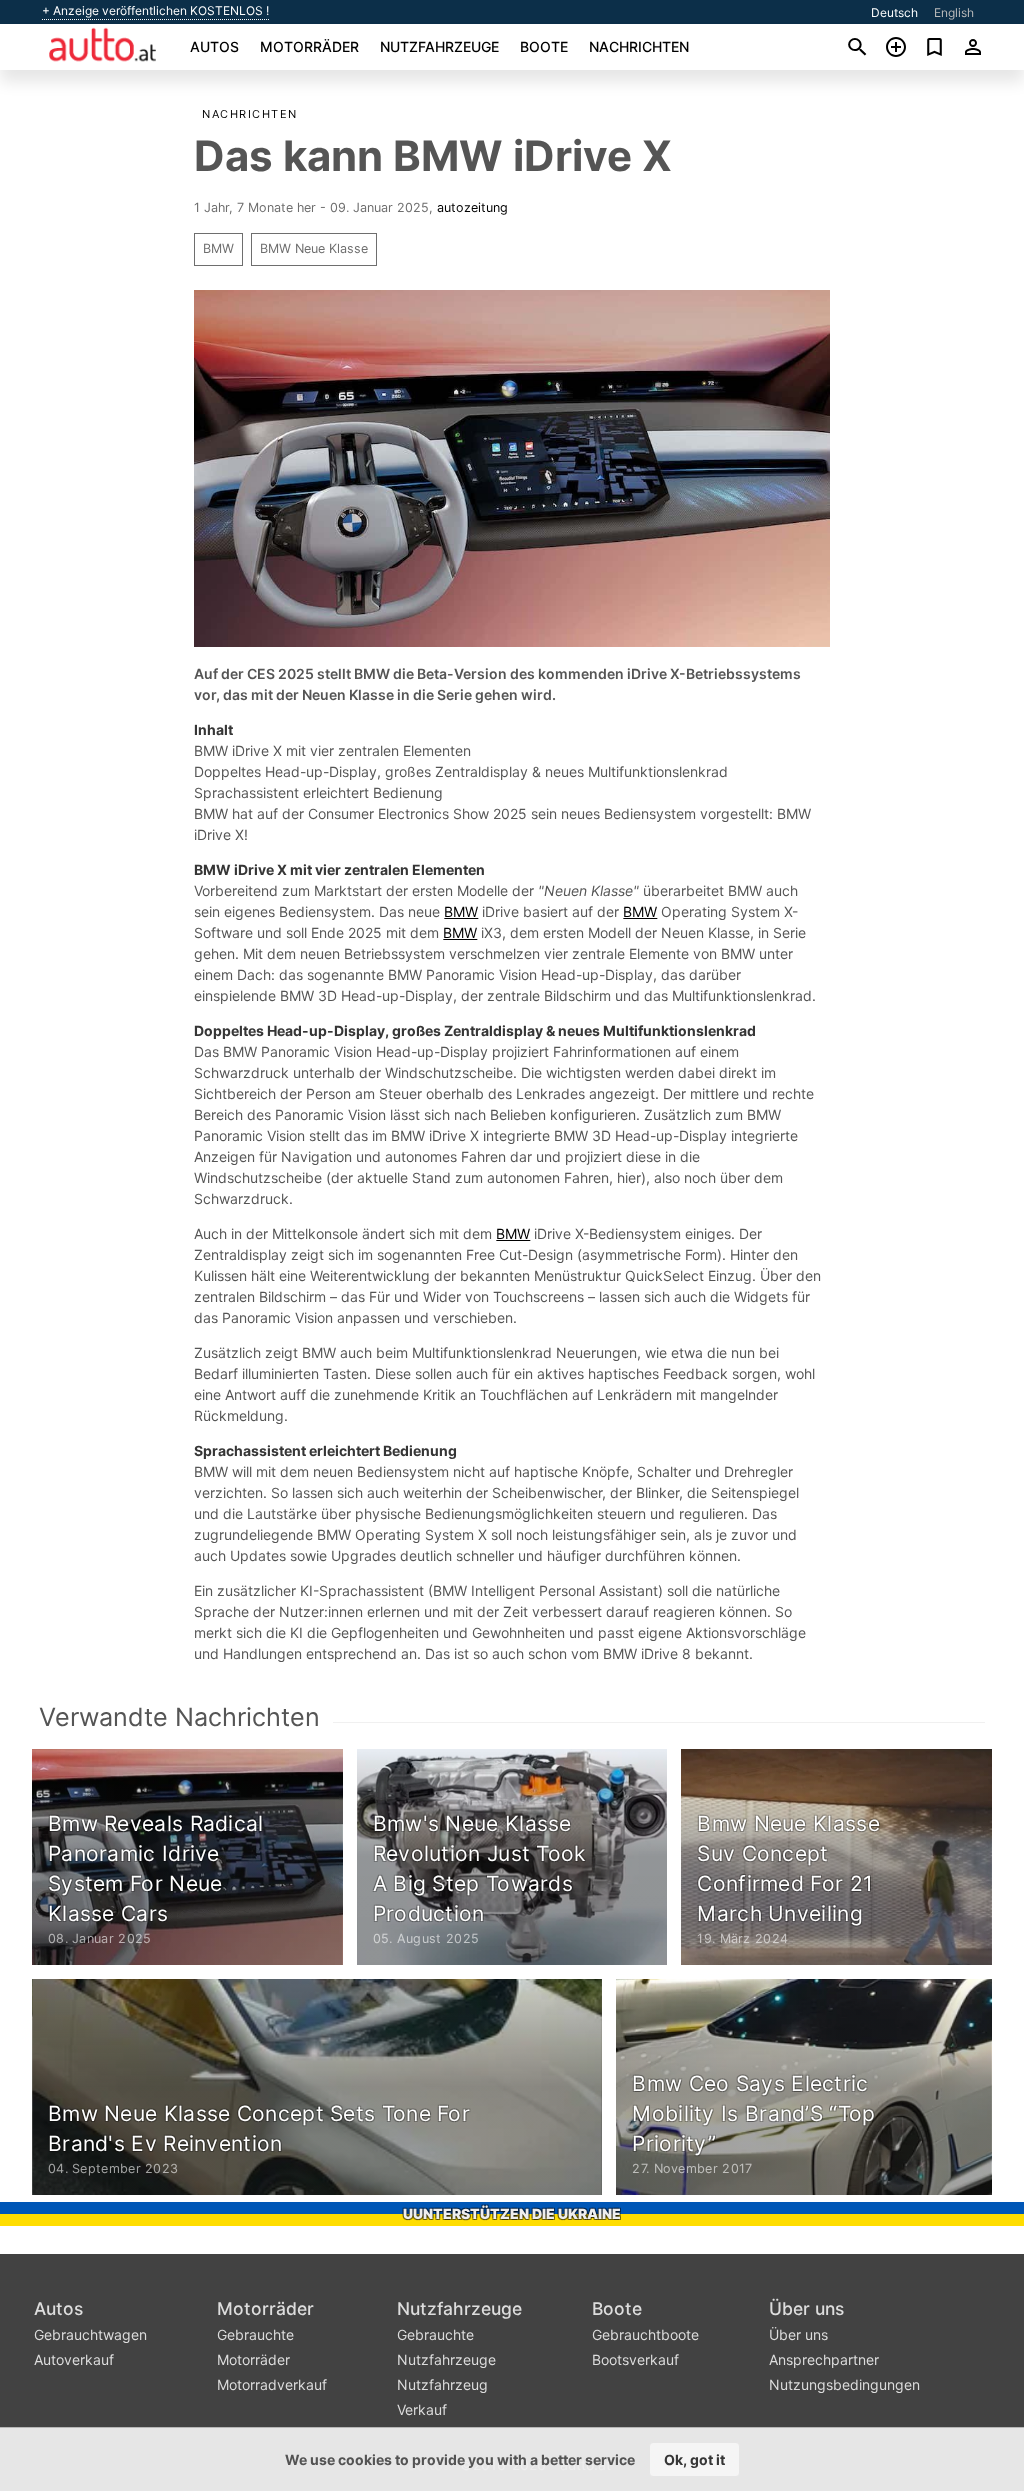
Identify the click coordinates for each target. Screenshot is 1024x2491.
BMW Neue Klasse (314, 248)
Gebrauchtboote (645, 2334)
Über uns (806, 2308)
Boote (544, 46)
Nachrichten (639, 46)
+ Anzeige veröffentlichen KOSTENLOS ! (155, 11)
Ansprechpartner (824, 2359)
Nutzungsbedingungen (844, 2384)
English (954, 12)
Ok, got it (694, 2459)
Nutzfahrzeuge (439, 46)
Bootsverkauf (635, 2359)
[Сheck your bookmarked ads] (934, 47)
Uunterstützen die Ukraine (512, 2213)
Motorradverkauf (272, 2384)
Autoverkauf (74, 2359)
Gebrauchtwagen (90, 2334)
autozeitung (472, 207)
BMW (218, 248)
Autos (214, 46)
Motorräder (309, 46)
